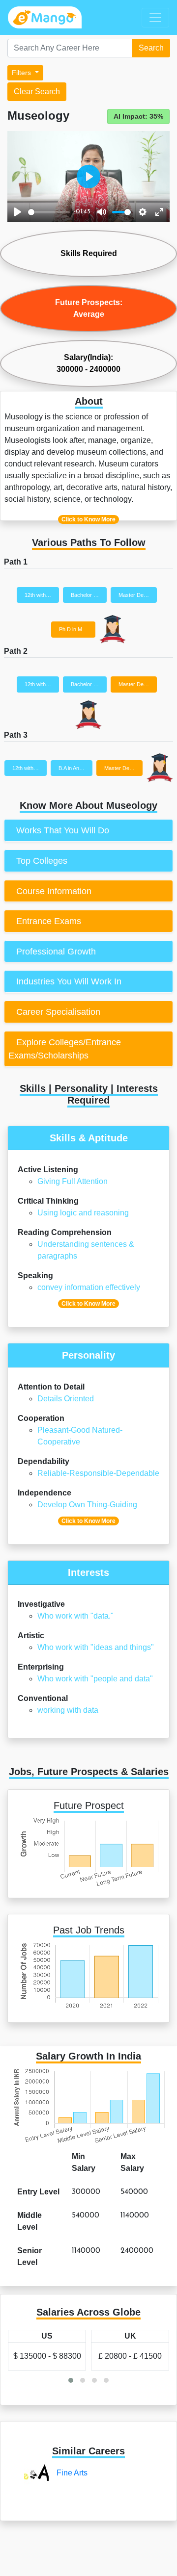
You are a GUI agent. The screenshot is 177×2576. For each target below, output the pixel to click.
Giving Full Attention (73, 1181)
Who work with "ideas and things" (96, 1647)
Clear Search (37, 91)
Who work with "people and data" (95, 1679)
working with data (68, 1710)
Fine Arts (72, 2473)
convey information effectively (89, 1287)
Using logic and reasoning (83, 1213)
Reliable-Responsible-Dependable (98, 1473)
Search (151, 48)
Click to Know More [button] (88, 519)
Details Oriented (66, 1399)
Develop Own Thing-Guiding (87, 1505)
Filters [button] (22, 73)
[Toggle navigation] (155, 18)
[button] (71, 2380)
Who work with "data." (75, 1616)
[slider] (49, 212)
